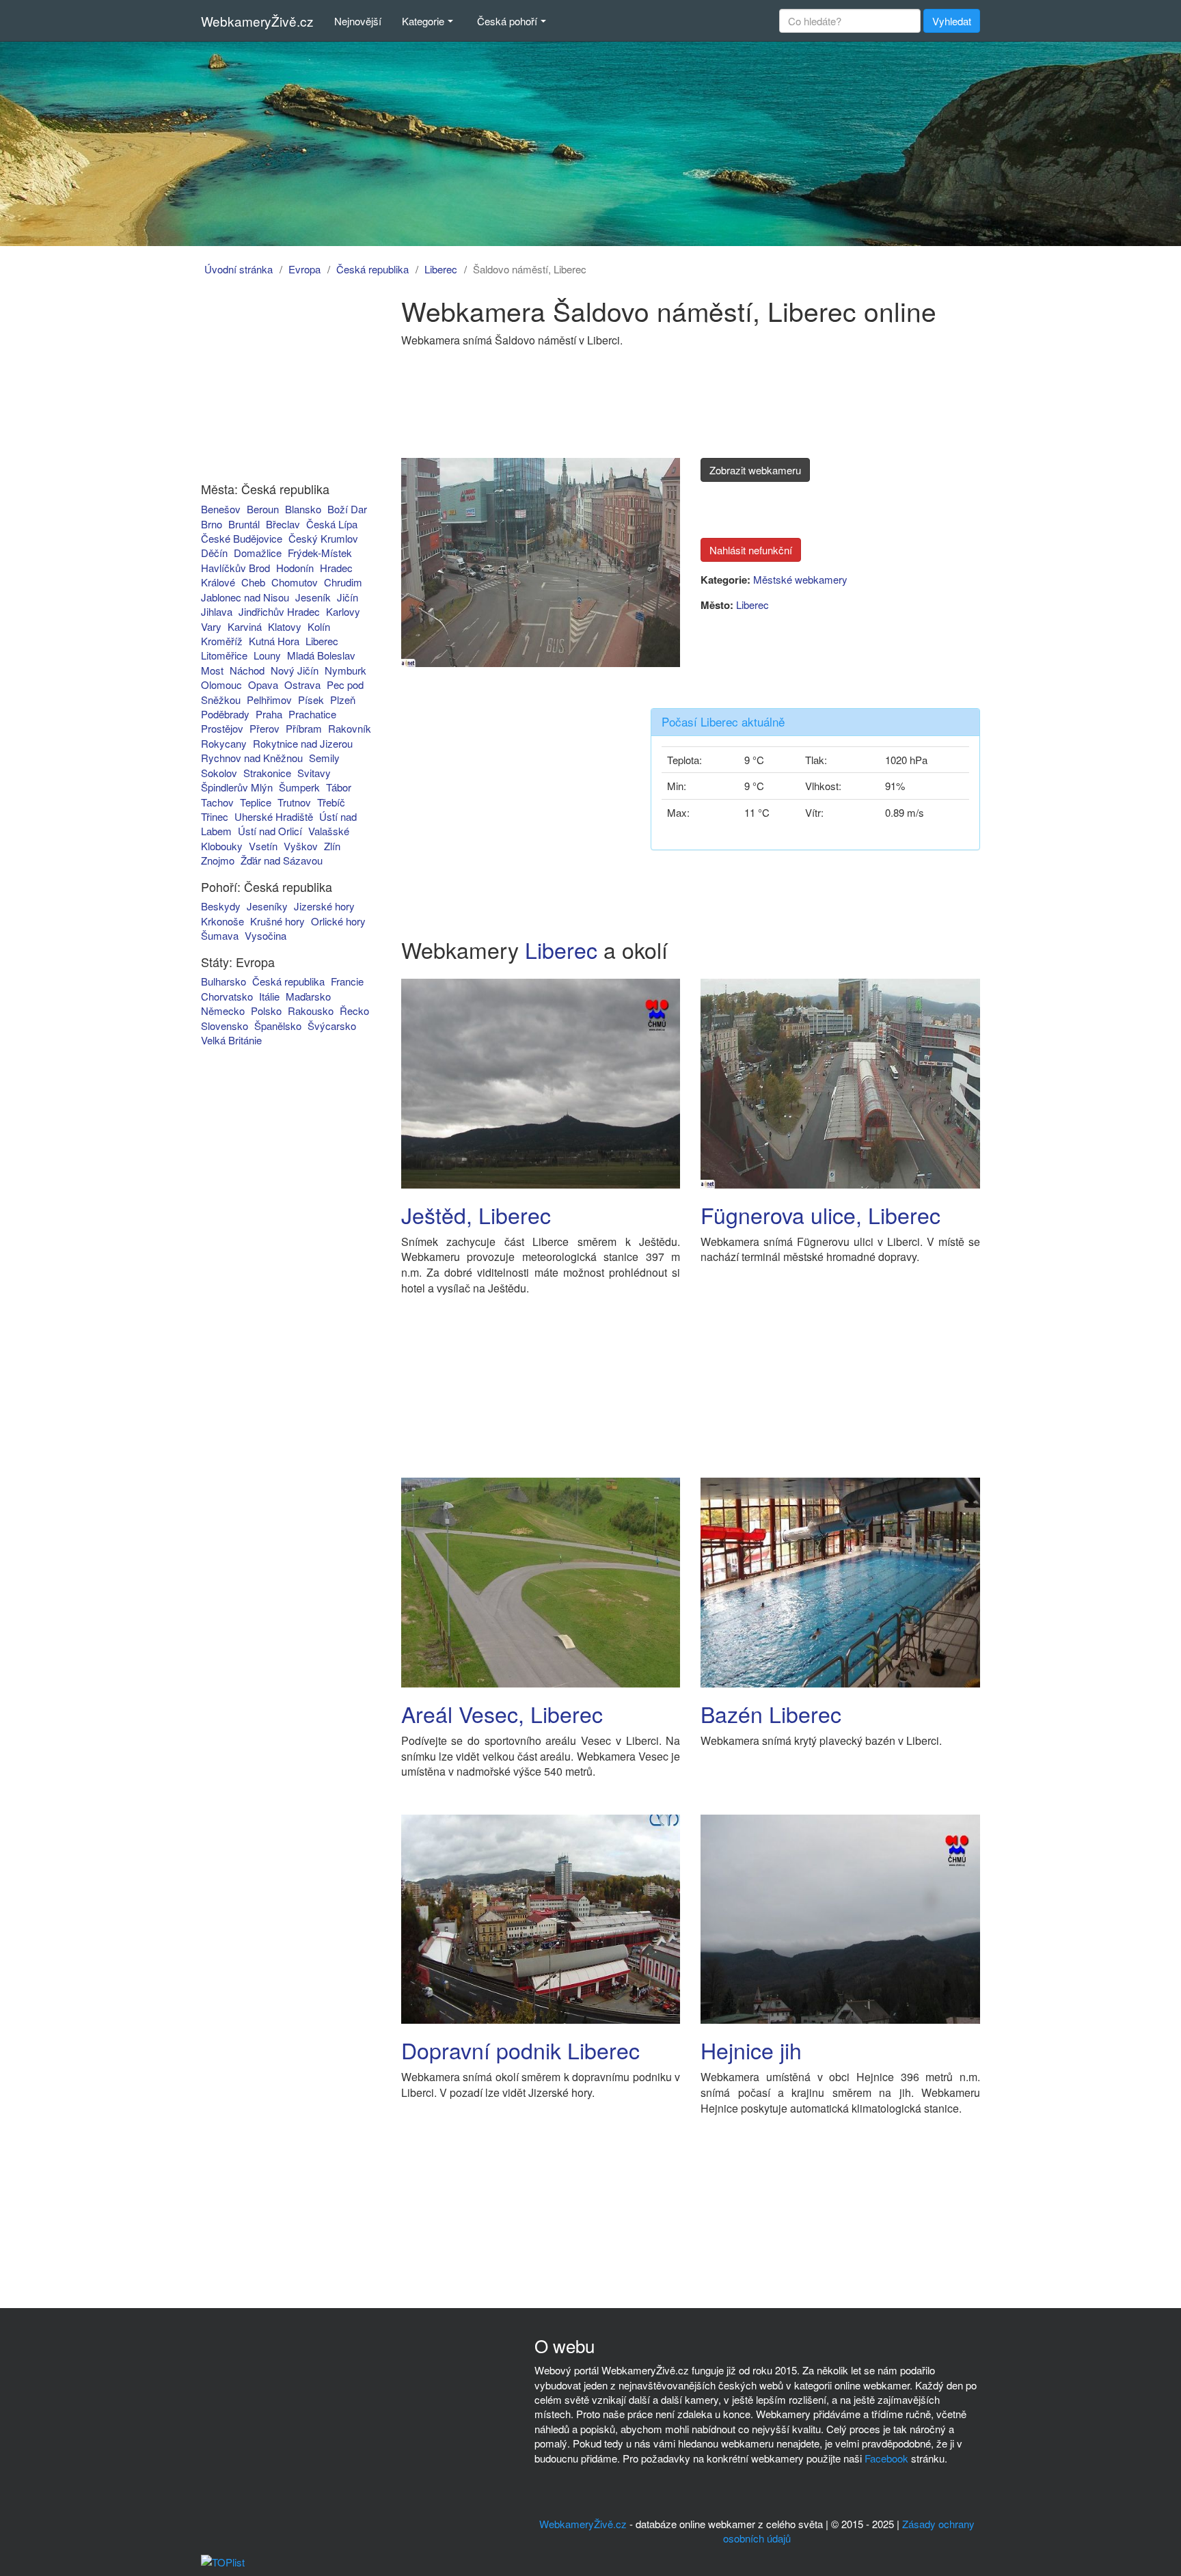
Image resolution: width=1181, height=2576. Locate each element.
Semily (324, 758)
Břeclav (283, 524)
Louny (267, 655)
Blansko (303, 509)
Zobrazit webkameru (755, 470)
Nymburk (345, 670)
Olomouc (221, 684)
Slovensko (225, 1026)
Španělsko (278, 1026)
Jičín (348, 597)
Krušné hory (277, 921)
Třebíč (331, 802)
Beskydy (221, 906)
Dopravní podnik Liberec (520, 2050)
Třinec (215, 816)
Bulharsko (223, 981)
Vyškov (301, 846)
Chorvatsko (227, 996)
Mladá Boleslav (321, 655)
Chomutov (295, 582)
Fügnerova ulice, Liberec (820, 1215)
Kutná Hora (274, 641)
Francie (347, 981)
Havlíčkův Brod (235, 568)
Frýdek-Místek (320, 553)
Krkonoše (222, 921)
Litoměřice (224, 655)
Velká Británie (231, 1040)
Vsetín (263, 846)
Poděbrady (225, 714)
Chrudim (343, 582)
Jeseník (313, 597)
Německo (223, 1011)
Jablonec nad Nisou (245, 597)
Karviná (245, 626)
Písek (311, 700)
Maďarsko (308, 996)
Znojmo (218, 860)
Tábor (339, 787)
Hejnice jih (751, 2050)
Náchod (247, 670)
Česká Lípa (332, 524)
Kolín (319, 626)
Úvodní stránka (239, 269)
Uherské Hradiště (274, 816)
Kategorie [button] (423, 21)
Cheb (253, 582)
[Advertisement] (278, 381)
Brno (212, 524)
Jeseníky (267, 906)
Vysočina (266, 935)
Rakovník (350, 728)
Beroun (263, 509)
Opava (263, 684)
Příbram (304, 728)
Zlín (332, 846)
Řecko (354, 1011)
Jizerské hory (324, 906)
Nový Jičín (295, 670)
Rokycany (224, 743)
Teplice (256, 802)
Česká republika (372, 269)
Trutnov (294, 802)
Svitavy (314, 773)
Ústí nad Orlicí (270, 831)
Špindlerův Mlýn (237, 787)
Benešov (221, 509)
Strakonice (267, 773)
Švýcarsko (332, 1026)
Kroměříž (222, 641)
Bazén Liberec (771, 1713)
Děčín (214, 553)
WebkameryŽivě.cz (257, 21)
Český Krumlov (323, 538)
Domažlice (258, 553)
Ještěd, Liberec (476, 1215)
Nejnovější (358, 21)
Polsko (266, 1011)
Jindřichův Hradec (279, 611)
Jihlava (217, 611)
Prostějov (222, 728)
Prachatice (312, 714)
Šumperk (299, 787)
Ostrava (302, 684)
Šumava (220, 935)
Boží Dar (347, 509)
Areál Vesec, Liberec (502, 1713)
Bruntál (244, 524)
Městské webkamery (800, 579)
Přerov (264, 728)
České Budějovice (242, 538)
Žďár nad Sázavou (282, 860)
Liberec (441, 269)
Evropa (304, 269)
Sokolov (219, 773)
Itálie (269, 996)
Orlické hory (338, 921)
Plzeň (343, 700)
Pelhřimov (269, 700)
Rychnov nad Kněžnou (252, 758)
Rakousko (311, 1011)
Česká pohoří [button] (507, 21)
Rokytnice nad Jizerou (303, 743)
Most (212, 670)
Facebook (886, 2458)
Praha (269, 714)
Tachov (217, 802)
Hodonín (295, 568)
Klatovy (285, 626)
